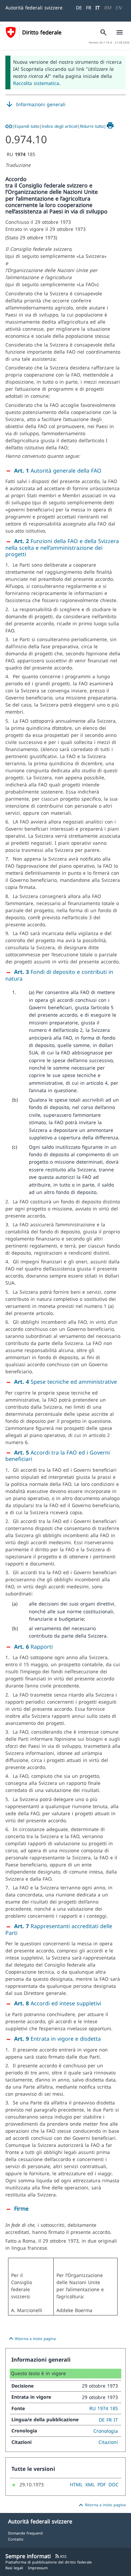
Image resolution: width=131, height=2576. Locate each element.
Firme (21, 2209)
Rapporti (33, 1647)
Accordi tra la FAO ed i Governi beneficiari (58, 1456)
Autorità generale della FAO (58, 471)
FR (89, 8)
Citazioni (108, 2442)
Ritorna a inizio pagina (31, 2339)
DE (79, 8)
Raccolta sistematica (36, 83)
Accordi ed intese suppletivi (58, 2003)
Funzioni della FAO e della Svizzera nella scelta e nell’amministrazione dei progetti (62, 548)
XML (90, 2484)
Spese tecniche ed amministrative (65, 1382)
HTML (76, 2484)
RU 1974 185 (104, 2408)
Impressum (38, 2568)
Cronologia (106, 2431)
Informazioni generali (35, 104)
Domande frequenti (26, 2533)
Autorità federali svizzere (34, 8)
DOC (114, 2484)
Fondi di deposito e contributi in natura (59, 975)
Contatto (16, 2539)
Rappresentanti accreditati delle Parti (59, 1929)
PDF (102, 2484)
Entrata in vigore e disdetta (57, 2039)
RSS (61, 2556)
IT (98, 8)
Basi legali (14, 2568)
